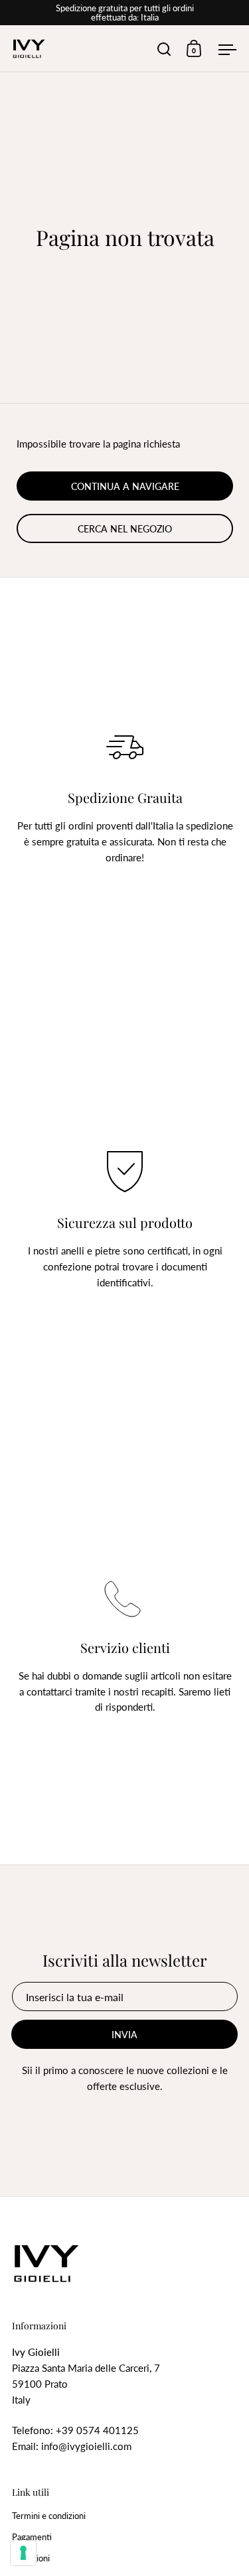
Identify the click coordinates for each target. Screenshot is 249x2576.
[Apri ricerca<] (164, 49)
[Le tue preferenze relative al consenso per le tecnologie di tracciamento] (23, 2553)
